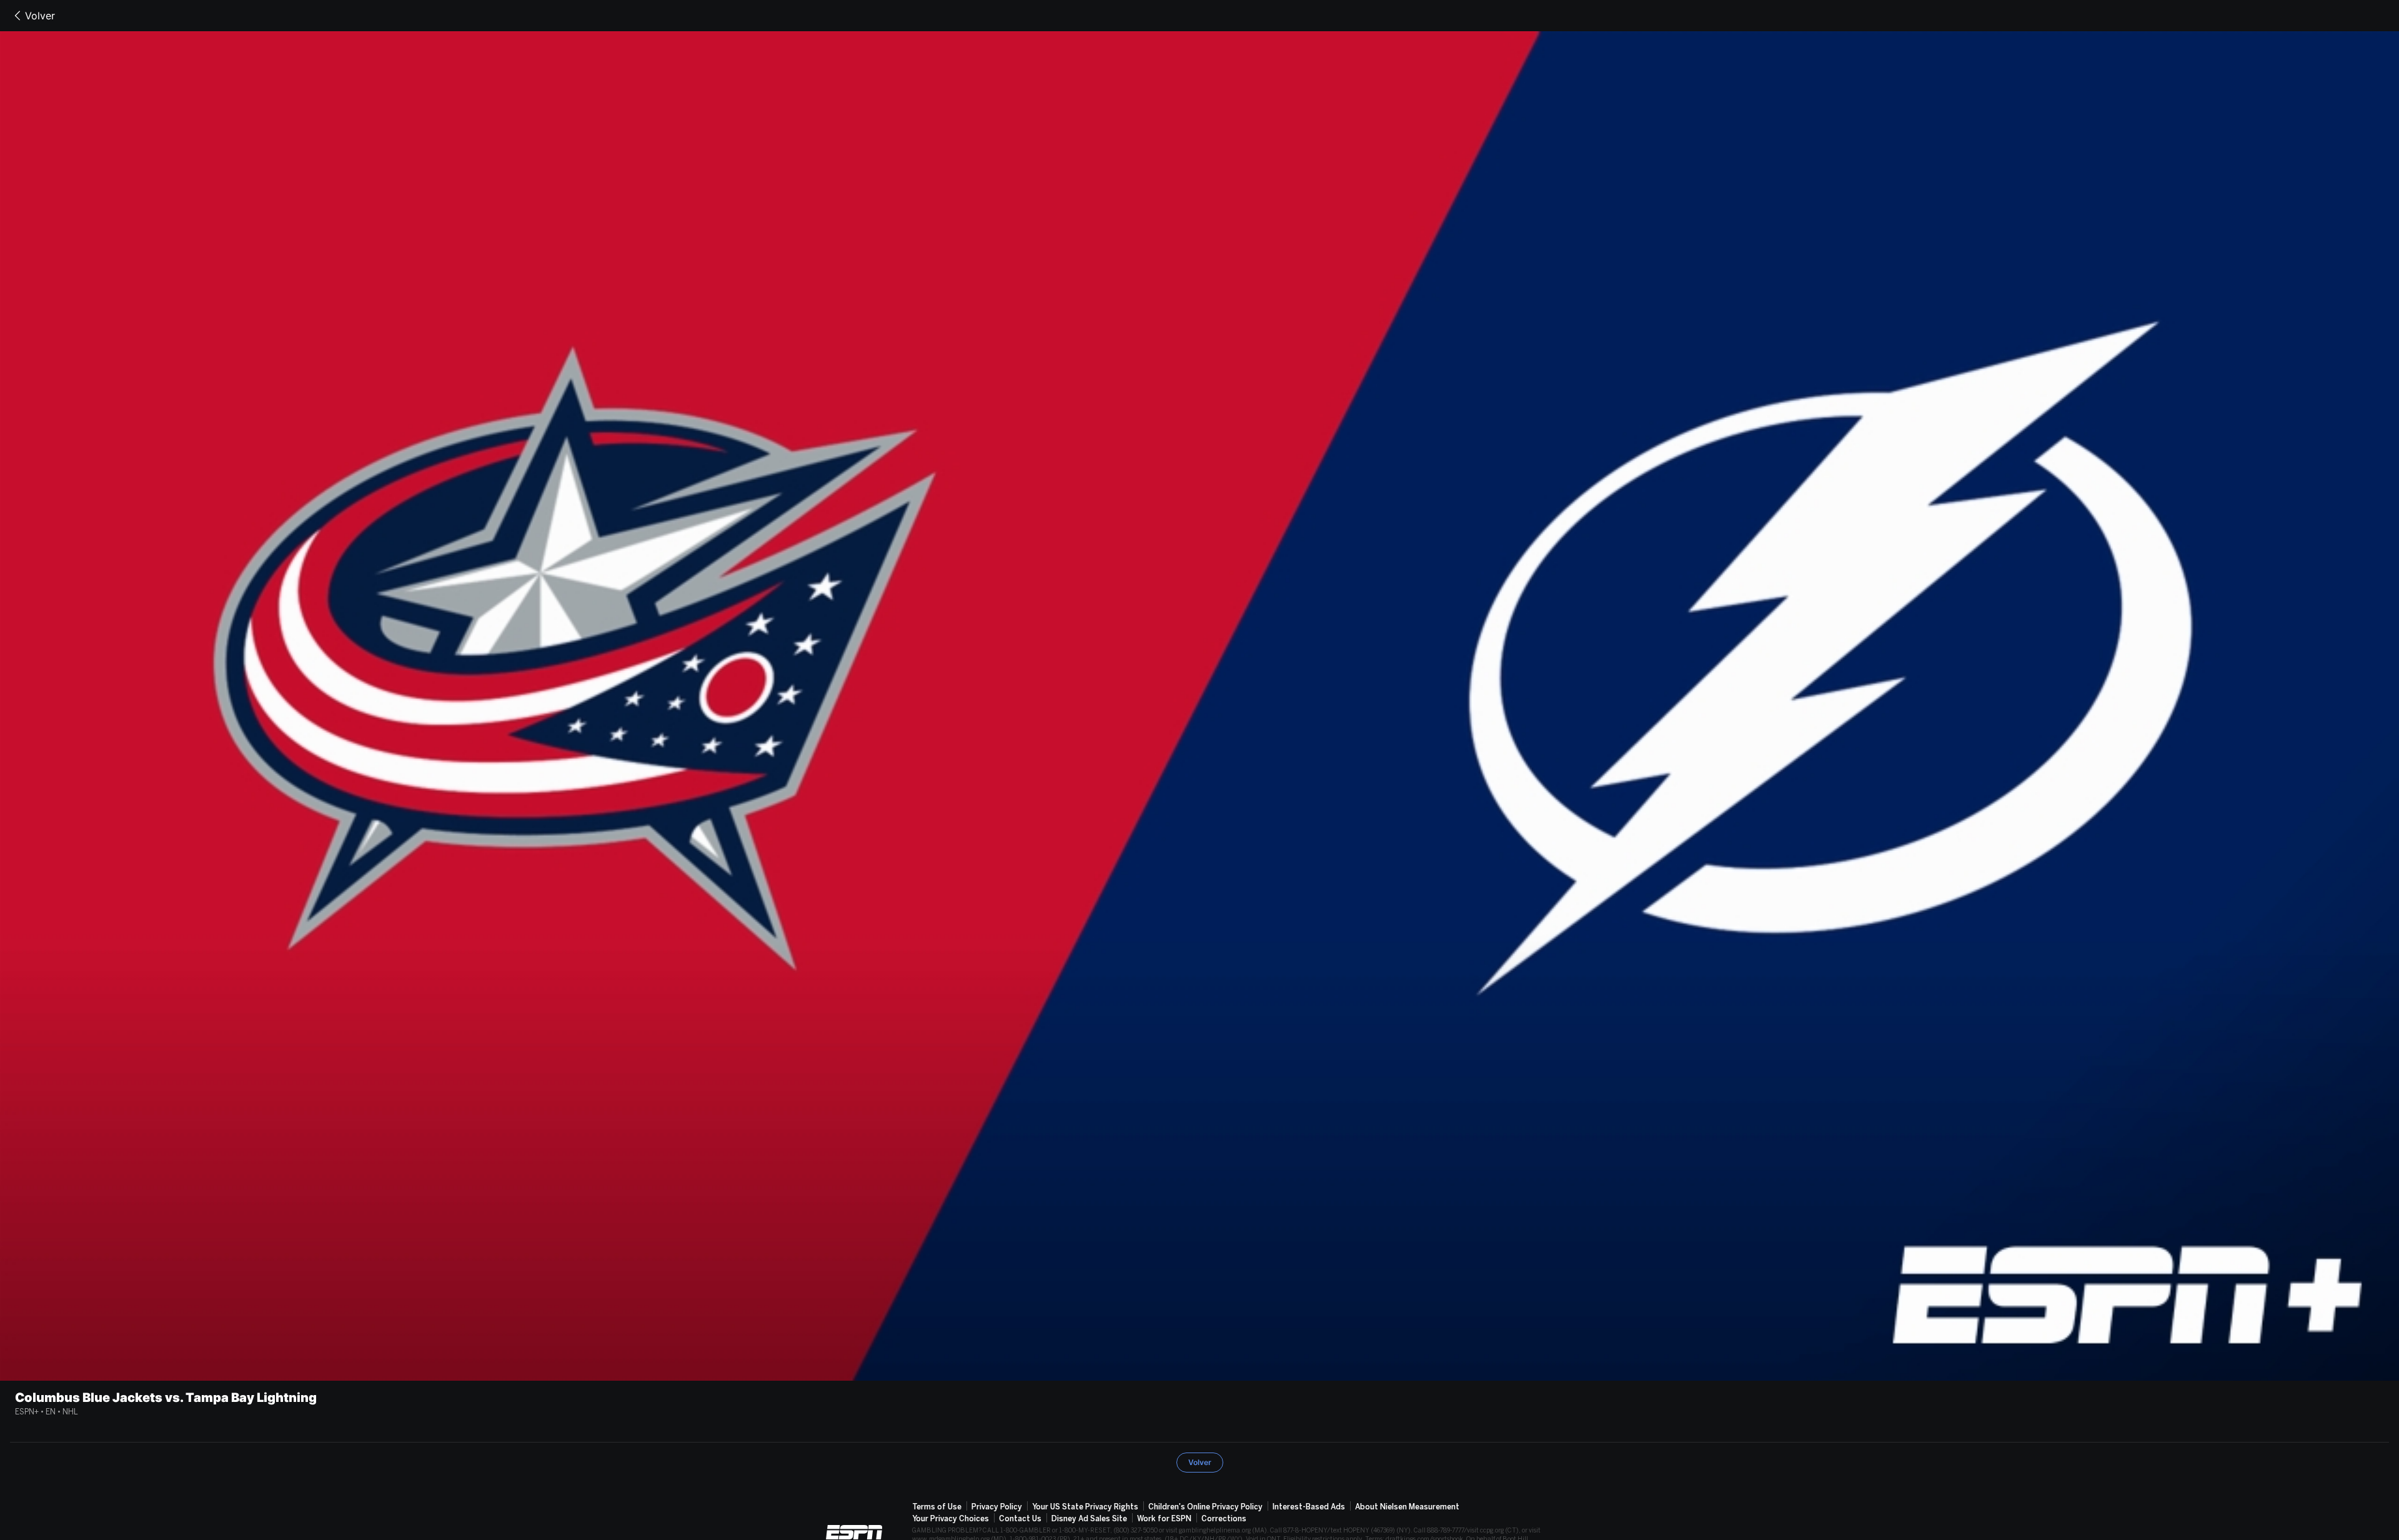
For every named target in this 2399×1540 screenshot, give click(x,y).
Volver (40, 16)
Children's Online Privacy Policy (1205, 1507)
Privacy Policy (997, 1507)
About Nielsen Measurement (1407, 1507)
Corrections (1224, 1519)
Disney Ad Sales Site (1089, 1519)
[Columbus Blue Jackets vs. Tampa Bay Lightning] (1199, 706)
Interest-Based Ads (1309, 1507)
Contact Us (1020, 1519)
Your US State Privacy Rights (1085, 1507)
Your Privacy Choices (951, 1519)
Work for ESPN (1164, 1519)
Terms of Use (937, 1507)
